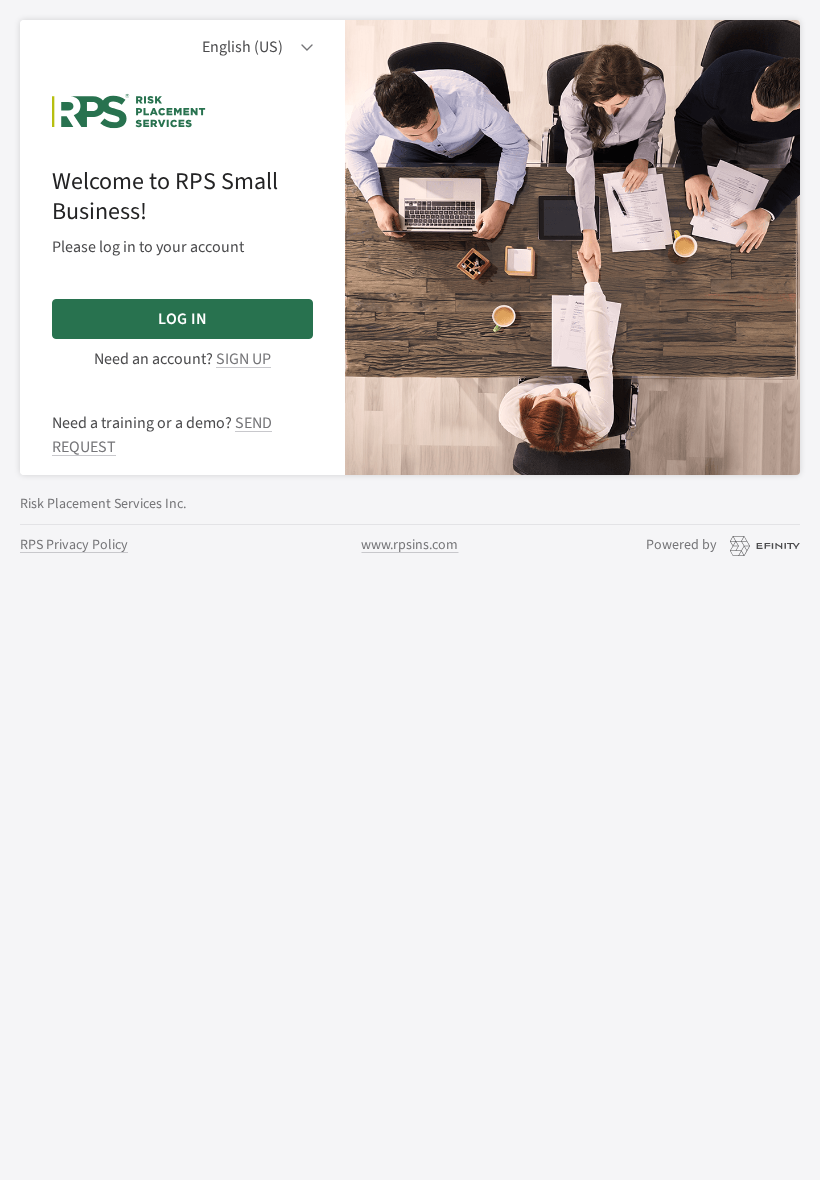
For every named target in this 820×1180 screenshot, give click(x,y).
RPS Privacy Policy (74, 545)
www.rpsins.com (409, 545)
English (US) (242, 47)
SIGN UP (243, 359)
